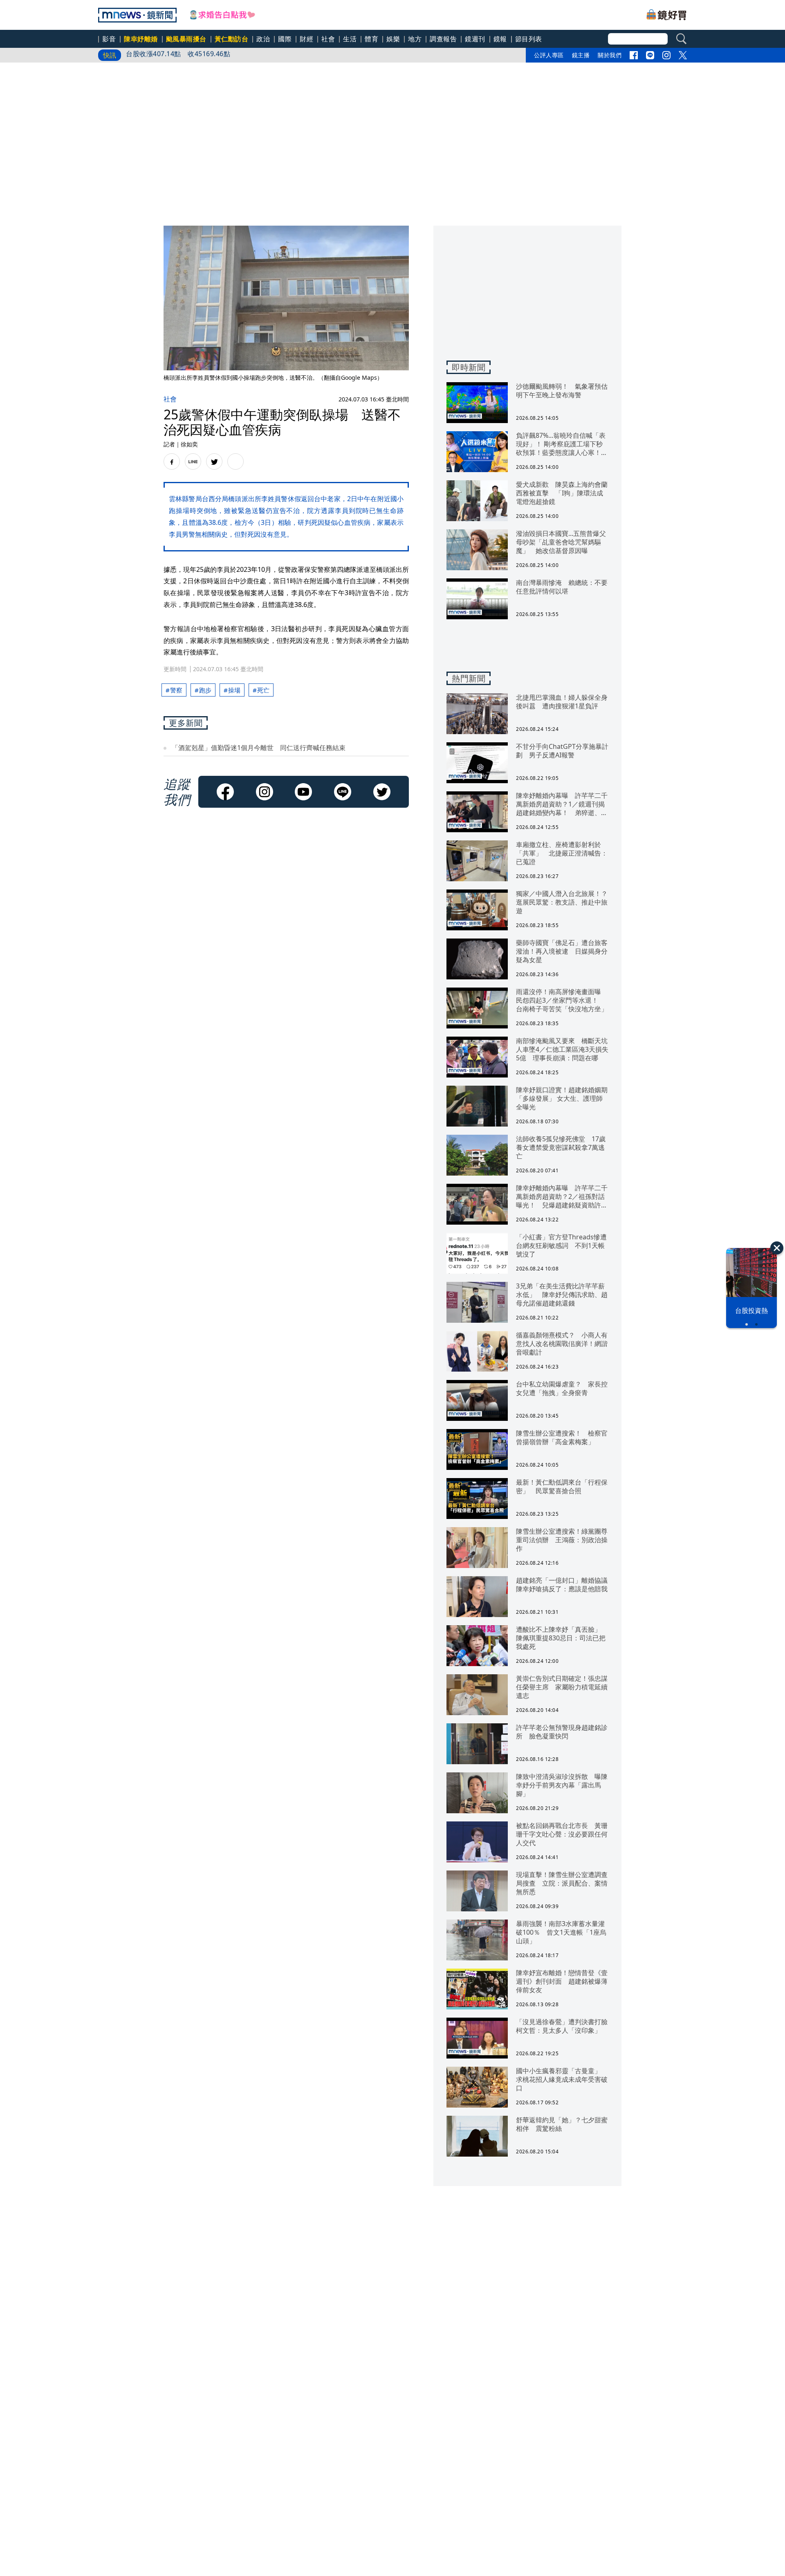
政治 (263, 39)
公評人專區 (549, 55)
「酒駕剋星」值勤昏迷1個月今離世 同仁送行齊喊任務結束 (259, 748)
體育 (371, 39)
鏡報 (500, 39)
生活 (350, 39)
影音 (109, 39)
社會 (328, 39)
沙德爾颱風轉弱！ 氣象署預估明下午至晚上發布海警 (207, 55)
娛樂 (393, 39)
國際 (285, 39)
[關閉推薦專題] (777, 1248)
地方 (415, 39)
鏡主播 (581, 55)
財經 (306, 39)
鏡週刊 (475, 39)
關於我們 (610, 55)
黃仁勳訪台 (232, 39)
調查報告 (443, 39)
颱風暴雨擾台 (186, 39)
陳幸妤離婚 (141, 39)
